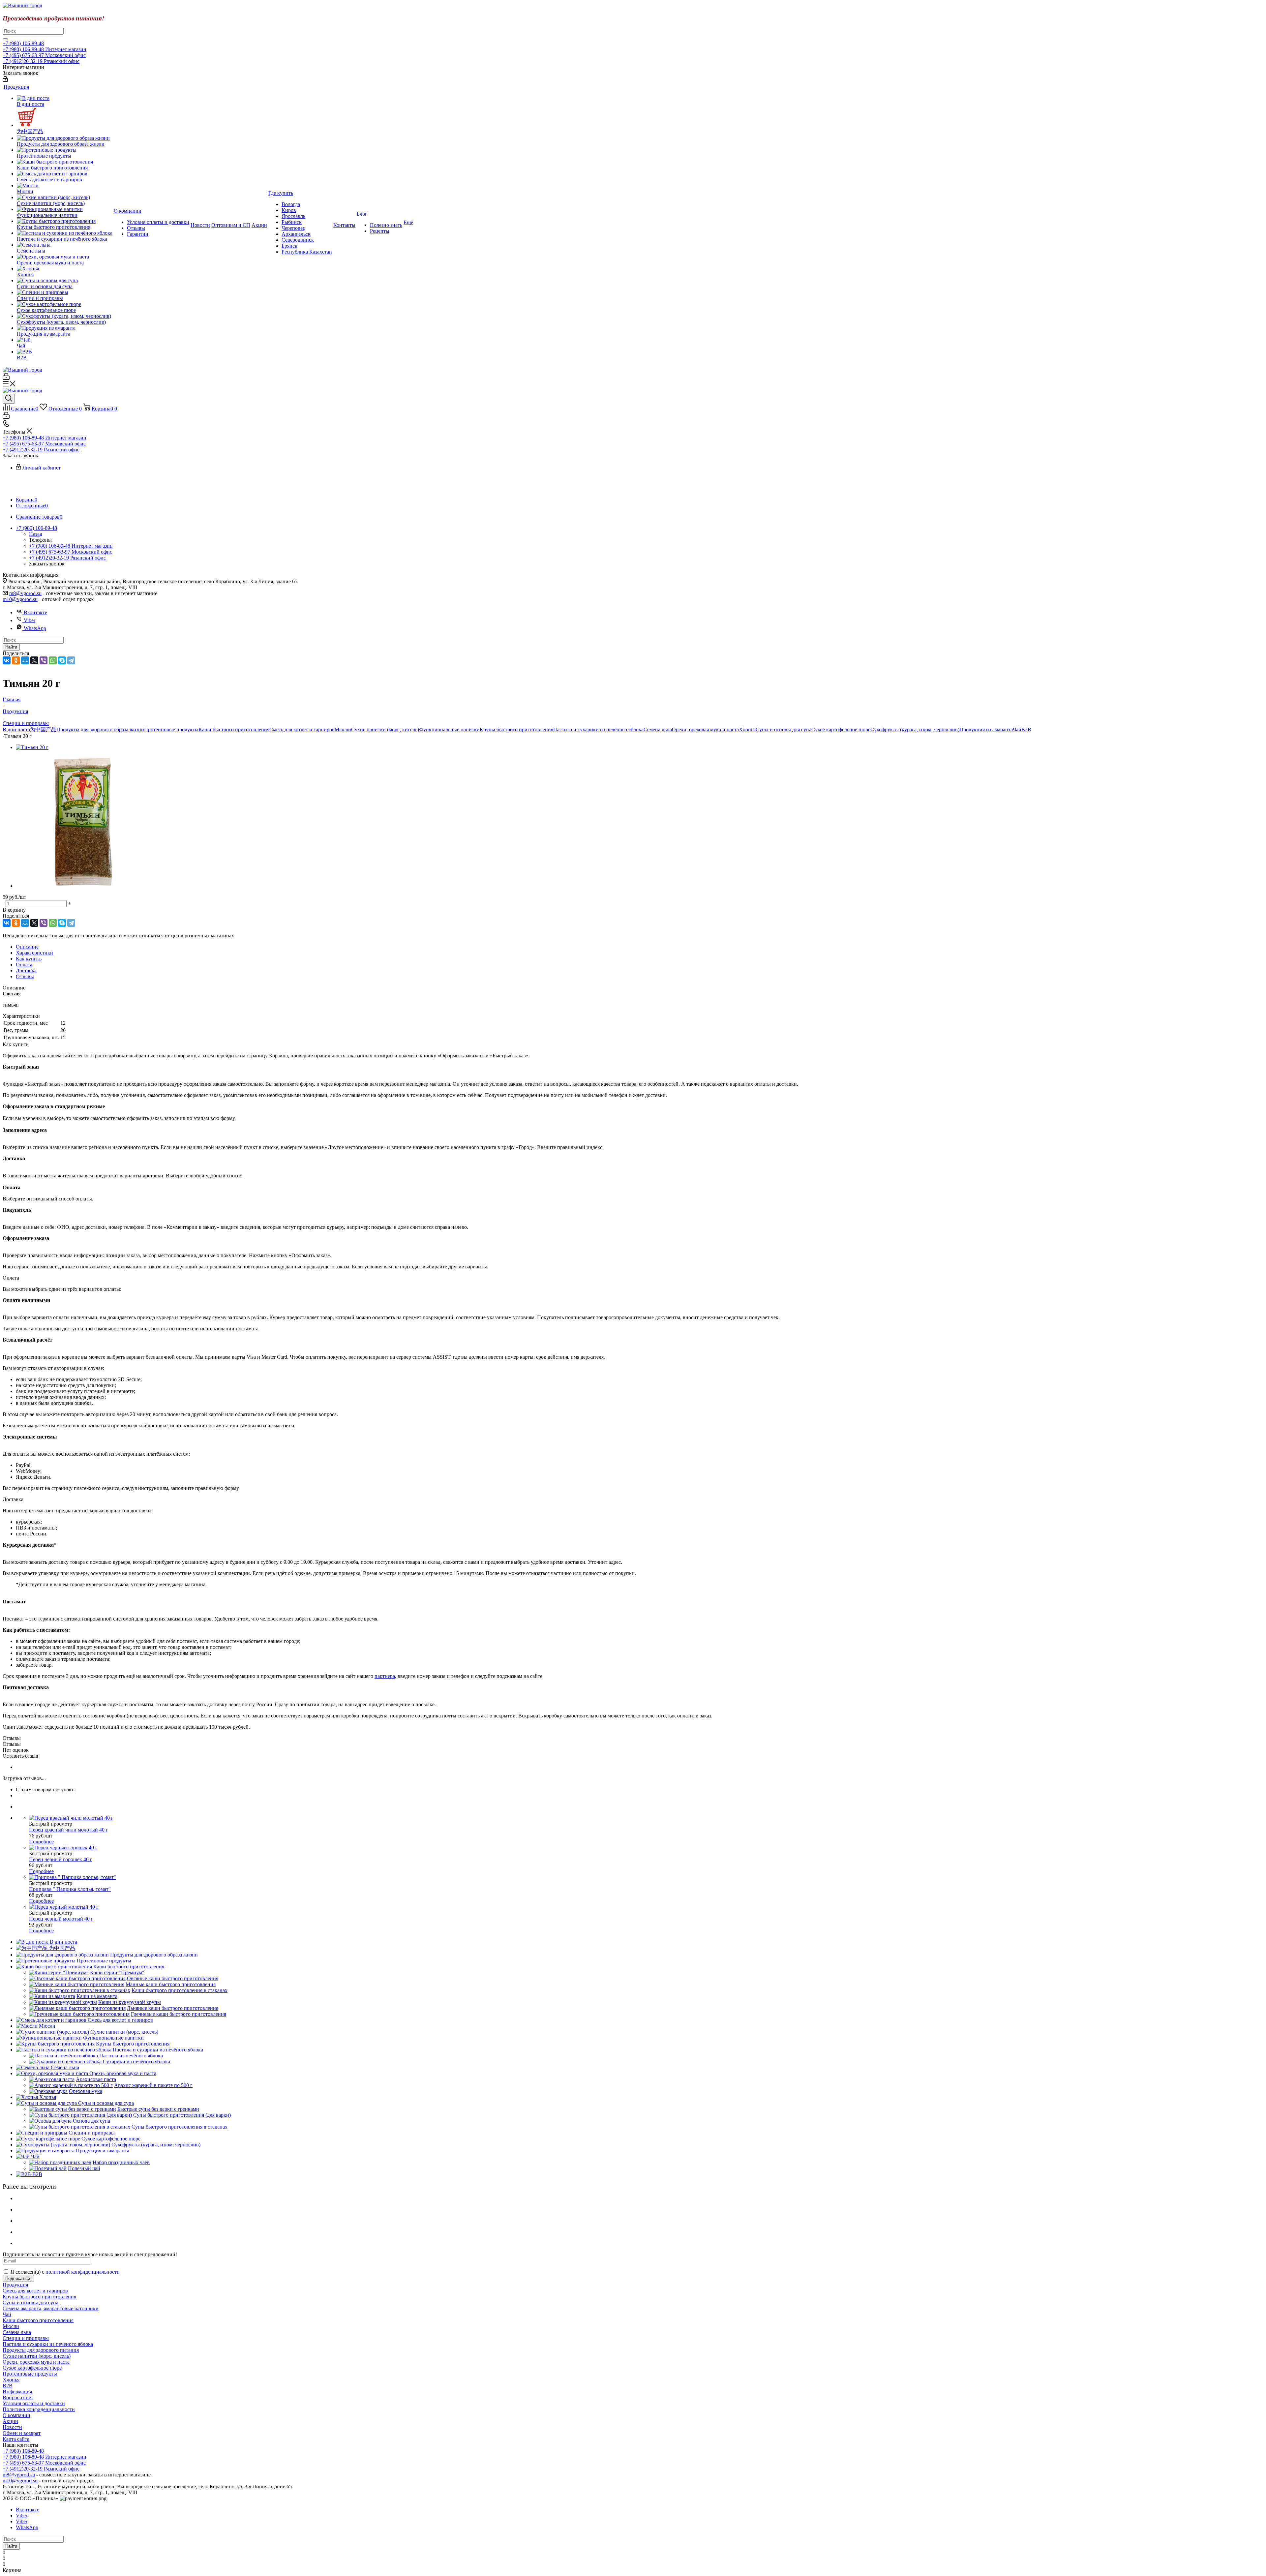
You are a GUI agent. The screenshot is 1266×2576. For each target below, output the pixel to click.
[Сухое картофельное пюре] (65, 304)
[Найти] (5, 39)
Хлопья (747, 729)
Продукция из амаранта (986, 729)
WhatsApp (35, 628)
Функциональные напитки (449, 729)
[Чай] (65, 340)
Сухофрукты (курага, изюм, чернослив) (915, 729)
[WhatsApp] (53, 660)
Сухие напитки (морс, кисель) (385, 729)
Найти (11, 647)
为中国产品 (43, 729)
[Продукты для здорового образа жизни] (65, 138)
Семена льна (658, 729)
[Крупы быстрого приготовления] (65, 221)
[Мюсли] (65, 186)
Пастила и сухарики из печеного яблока (48, 2344)
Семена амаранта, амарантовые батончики (51, 2308)
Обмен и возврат (22, 2433)
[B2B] (65, 352)
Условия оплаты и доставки (34, 2403)
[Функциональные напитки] (65, 209)
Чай (1017, 729)
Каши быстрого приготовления (234, 729)
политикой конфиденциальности (83, 2272)
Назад (36, 534)
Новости (12, 2427)
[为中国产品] (65, 118)
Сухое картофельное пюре (841, 729)
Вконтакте (35, 612)
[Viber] (44, 660)
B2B (1026, 729)
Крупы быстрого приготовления (516, 729)
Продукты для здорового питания (41, 2350)
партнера (385, 1676)
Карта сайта (16, 2439)
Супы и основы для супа (784, 729)
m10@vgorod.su (20, 599)
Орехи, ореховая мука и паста (705, 729)
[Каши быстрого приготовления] (65, 162)
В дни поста (16, 729)
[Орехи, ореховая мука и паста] (65, 257)
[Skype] (62, 660)
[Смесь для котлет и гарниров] (65, 174)
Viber (30, 620)
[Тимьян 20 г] (32, 747)
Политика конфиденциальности (39, 2409)
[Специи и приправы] (65, 292)
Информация (17, 2392)
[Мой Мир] (25, 660)
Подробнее (41, 1842)
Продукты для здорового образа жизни (100, 729)
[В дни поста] (65, 98)
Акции (10, 2421)
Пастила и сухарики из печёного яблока (598, 729)
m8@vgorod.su (25, 593)
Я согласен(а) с (65, 2272)
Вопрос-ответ (18, 2397)
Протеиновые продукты (171, 729)
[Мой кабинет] (5, 80)
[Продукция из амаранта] (65, 328)
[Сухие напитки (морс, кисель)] (65, 197)
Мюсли (343, 729)
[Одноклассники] (16, 660)
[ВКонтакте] (7, 660)
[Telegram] (71, 660)
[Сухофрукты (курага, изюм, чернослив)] (65, 316)
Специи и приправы (26, 2338)
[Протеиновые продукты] (65, 150)
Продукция (15, 2285)
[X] (34, 660)
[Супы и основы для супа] (65, 281)
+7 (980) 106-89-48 (23, 43)
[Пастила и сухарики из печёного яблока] (65, 233)
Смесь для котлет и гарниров (302, 729)
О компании (16, 2415)
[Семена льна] (65, 245)
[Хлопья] (65, 269)
